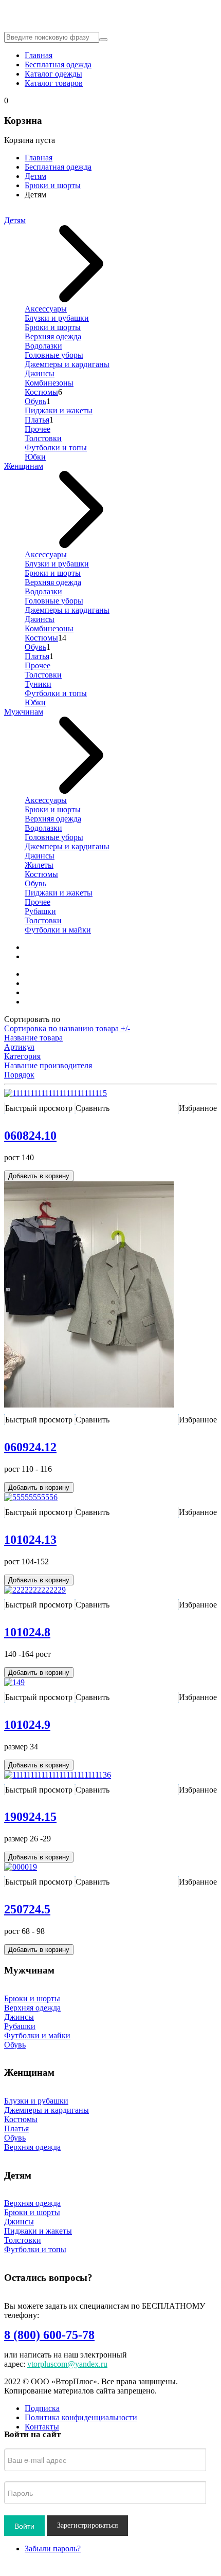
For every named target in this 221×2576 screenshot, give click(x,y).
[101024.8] (35, 1590)
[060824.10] (56, 1093)
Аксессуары (46, 309)
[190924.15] (58, 1775)
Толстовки (43, 438)
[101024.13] (31, 1497)
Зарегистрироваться (87, 2525)
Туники (38, 684)
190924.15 (30, 1817)
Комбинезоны (49, 383)
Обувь (35, 401)
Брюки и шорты (53, 185)
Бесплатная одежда (58, 65)
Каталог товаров (54, 83)
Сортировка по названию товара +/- (67, 1028)
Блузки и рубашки (57, 318)
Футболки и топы (56, 447)
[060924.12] (89, 1405)
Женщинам (24, 466)
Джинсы (40, 373)
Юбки (35, 457)
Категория (22, 1056)
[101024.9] (14, 1682)
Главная (39, 55)
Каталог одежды (53, 74)
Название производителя (48, 1065)
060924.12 (30, 1447)
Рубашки (40, 911)
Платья (37, 420)
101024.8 (27, 1632)
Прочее (38, 429)
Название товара (33, 1038)
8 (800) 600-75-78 (49, 2335)
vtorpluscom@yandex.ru (67, 2364)
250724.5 (27, 1909)
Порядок (19, 1075)
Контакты (42, 2427)
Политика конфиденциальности (81, 2417)
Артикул (19, 1047)
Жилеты (39, 865)
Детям (35, 176)
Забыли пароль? (53, 2548)
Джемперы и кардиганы (67, 364)
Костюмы (41, 392)
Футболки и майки (58, 930)
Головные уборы (54, 355)
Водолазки (43, 346)
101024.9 (27, 1725)
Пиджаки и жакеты (59, 410)
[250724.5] (21, 1867)
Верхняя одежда (53, 336)
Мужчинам (24, 712)
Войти (24, 2526)
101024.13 (30, 1540)
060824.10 (30, 1136)
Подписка (42, 2408)
